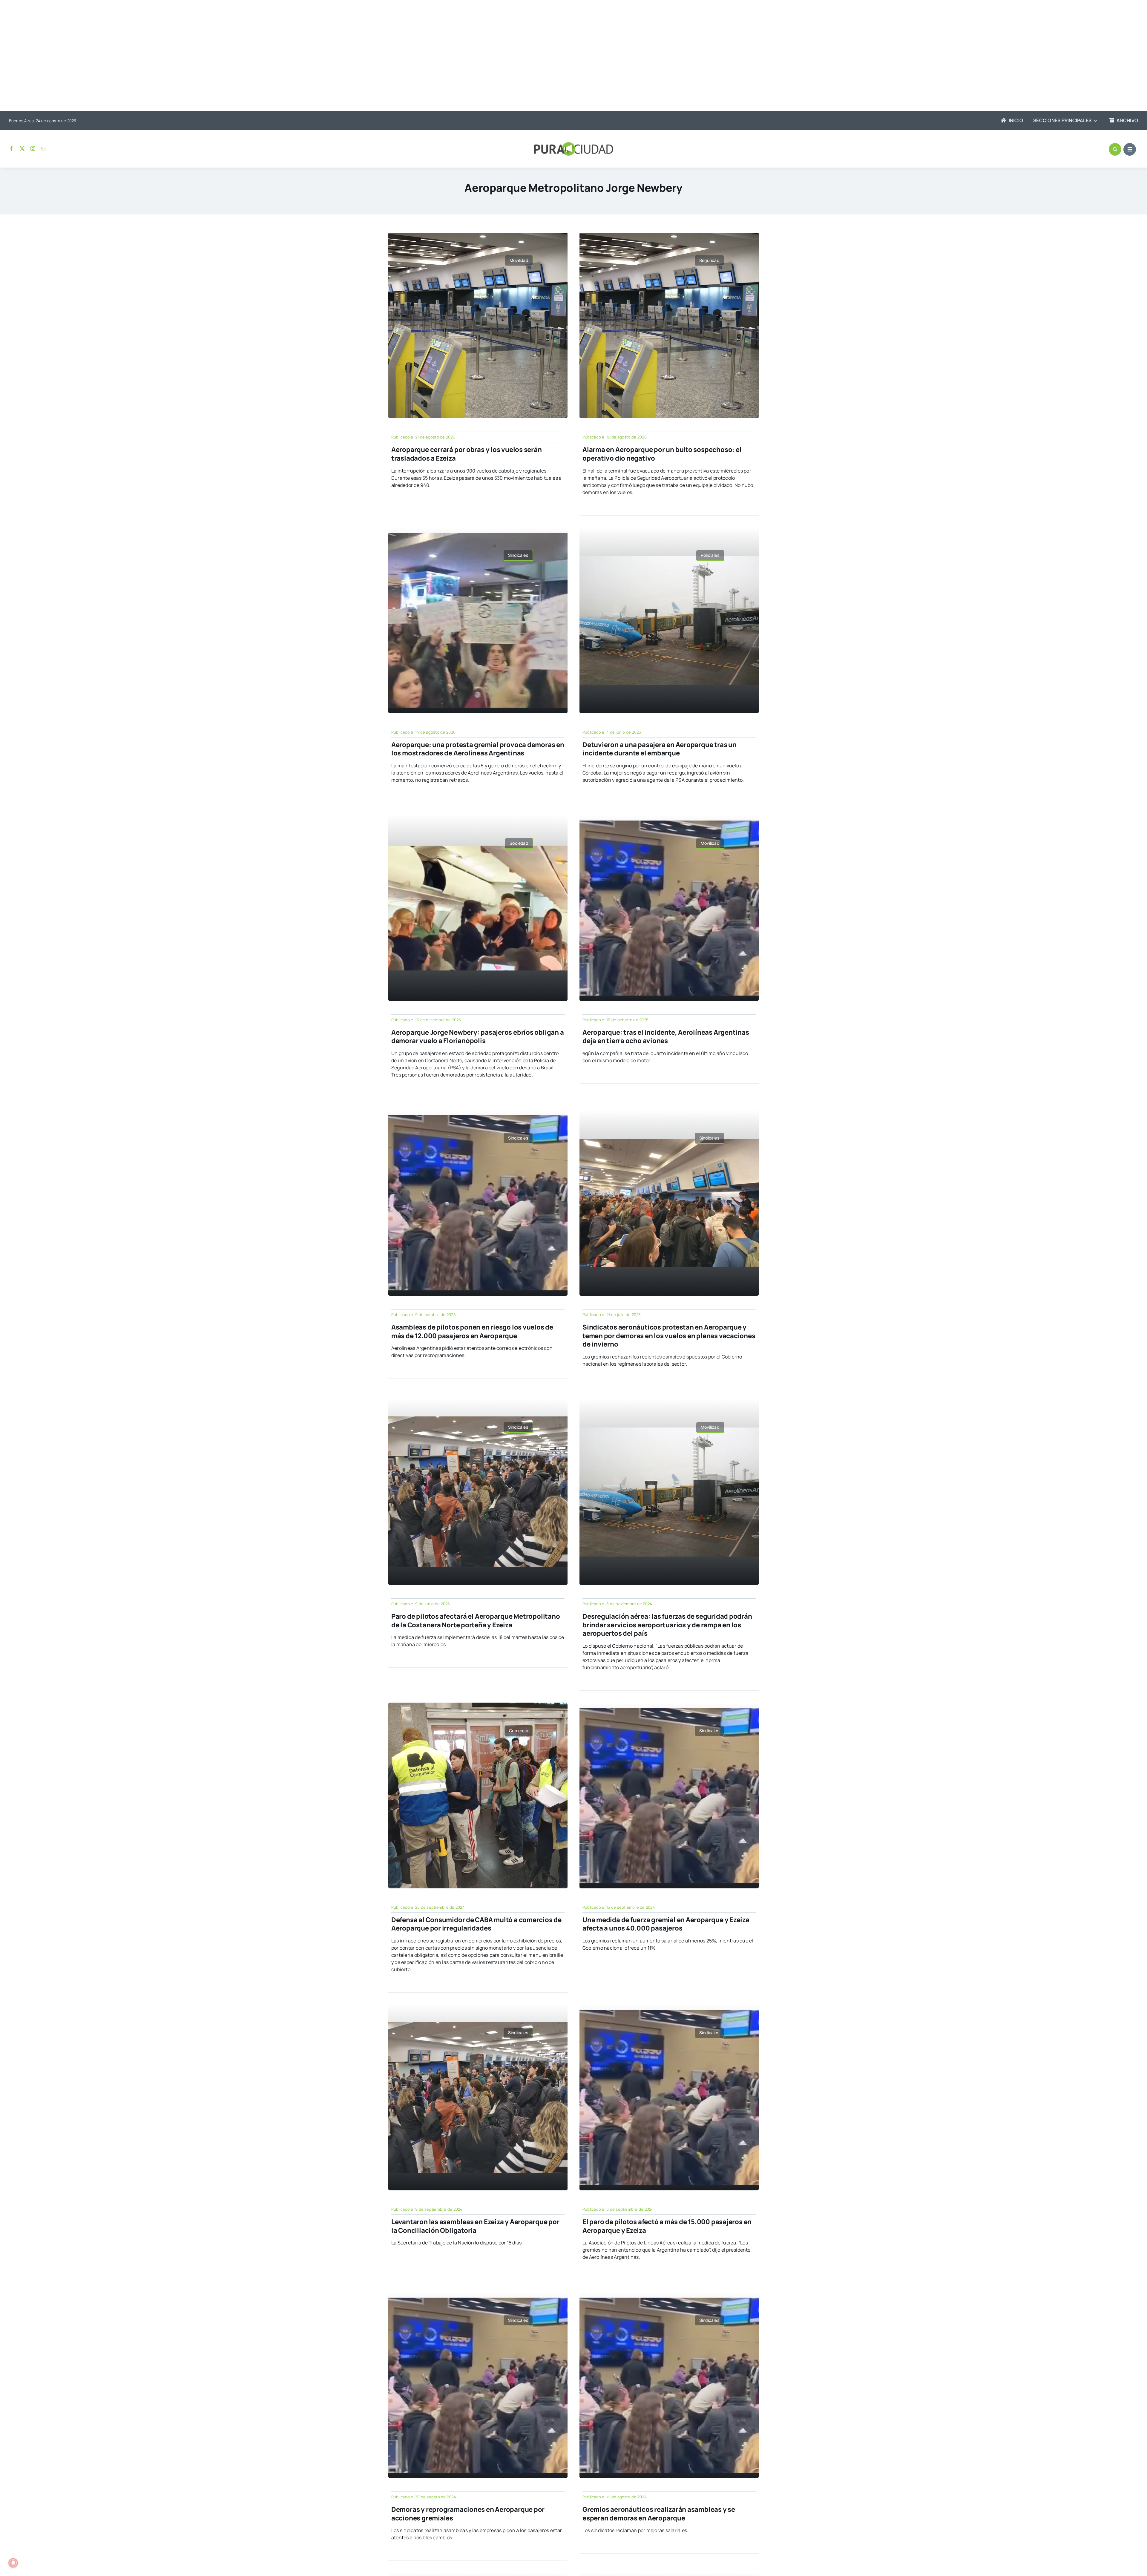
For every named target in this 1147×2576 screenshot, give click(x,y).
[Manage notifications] (13, 2563)
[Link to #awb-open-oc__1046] (1115, 149)
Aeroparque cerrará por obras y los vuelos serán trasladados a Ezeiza (467, 454)
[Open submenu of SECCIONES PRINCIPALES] (1094, 121)
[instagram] (33, 148)
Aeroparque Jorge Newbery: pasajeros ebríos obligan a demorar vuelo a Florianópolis (478, 1037)
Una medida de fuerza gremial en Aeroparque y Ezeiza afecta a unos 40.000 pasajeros (666, 1924)
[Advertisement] (568, 56)
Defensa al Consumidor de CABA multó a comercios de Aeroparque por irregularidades (476, 1924)
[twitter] (22, 148)
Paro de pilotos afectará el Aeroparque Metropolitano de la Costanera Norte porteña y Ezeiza (476, 1621)
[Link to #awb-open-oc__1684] (1130, 149)
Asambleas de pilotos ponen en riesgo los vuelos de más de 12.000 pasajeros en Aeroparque (472, 1331)
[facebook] (11, 148)
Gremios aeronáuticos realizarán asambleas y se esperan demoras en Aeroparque (659, 2514)
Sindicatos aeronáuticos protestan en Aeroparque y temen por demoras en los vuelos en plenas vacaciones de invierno (669, 1336)
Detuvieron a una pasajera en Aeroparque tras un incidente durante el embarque (660, 749)
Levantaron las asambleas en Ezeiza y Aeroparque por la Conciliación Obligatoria (475, 2226)
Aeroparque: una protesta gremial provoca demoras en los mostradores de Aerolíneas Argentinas (478, 749)
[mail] (44, 148)
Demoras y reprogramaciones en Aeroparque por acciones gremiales (468, 2514)
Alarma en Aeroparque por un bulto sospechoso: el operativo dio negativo (662, 454)
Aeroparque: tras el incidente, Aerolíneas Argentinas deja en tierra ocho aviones (666, 1037)
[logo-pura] (573, 145)
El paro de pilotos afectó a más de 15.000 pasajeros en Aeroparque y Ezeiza (667, 2226)
